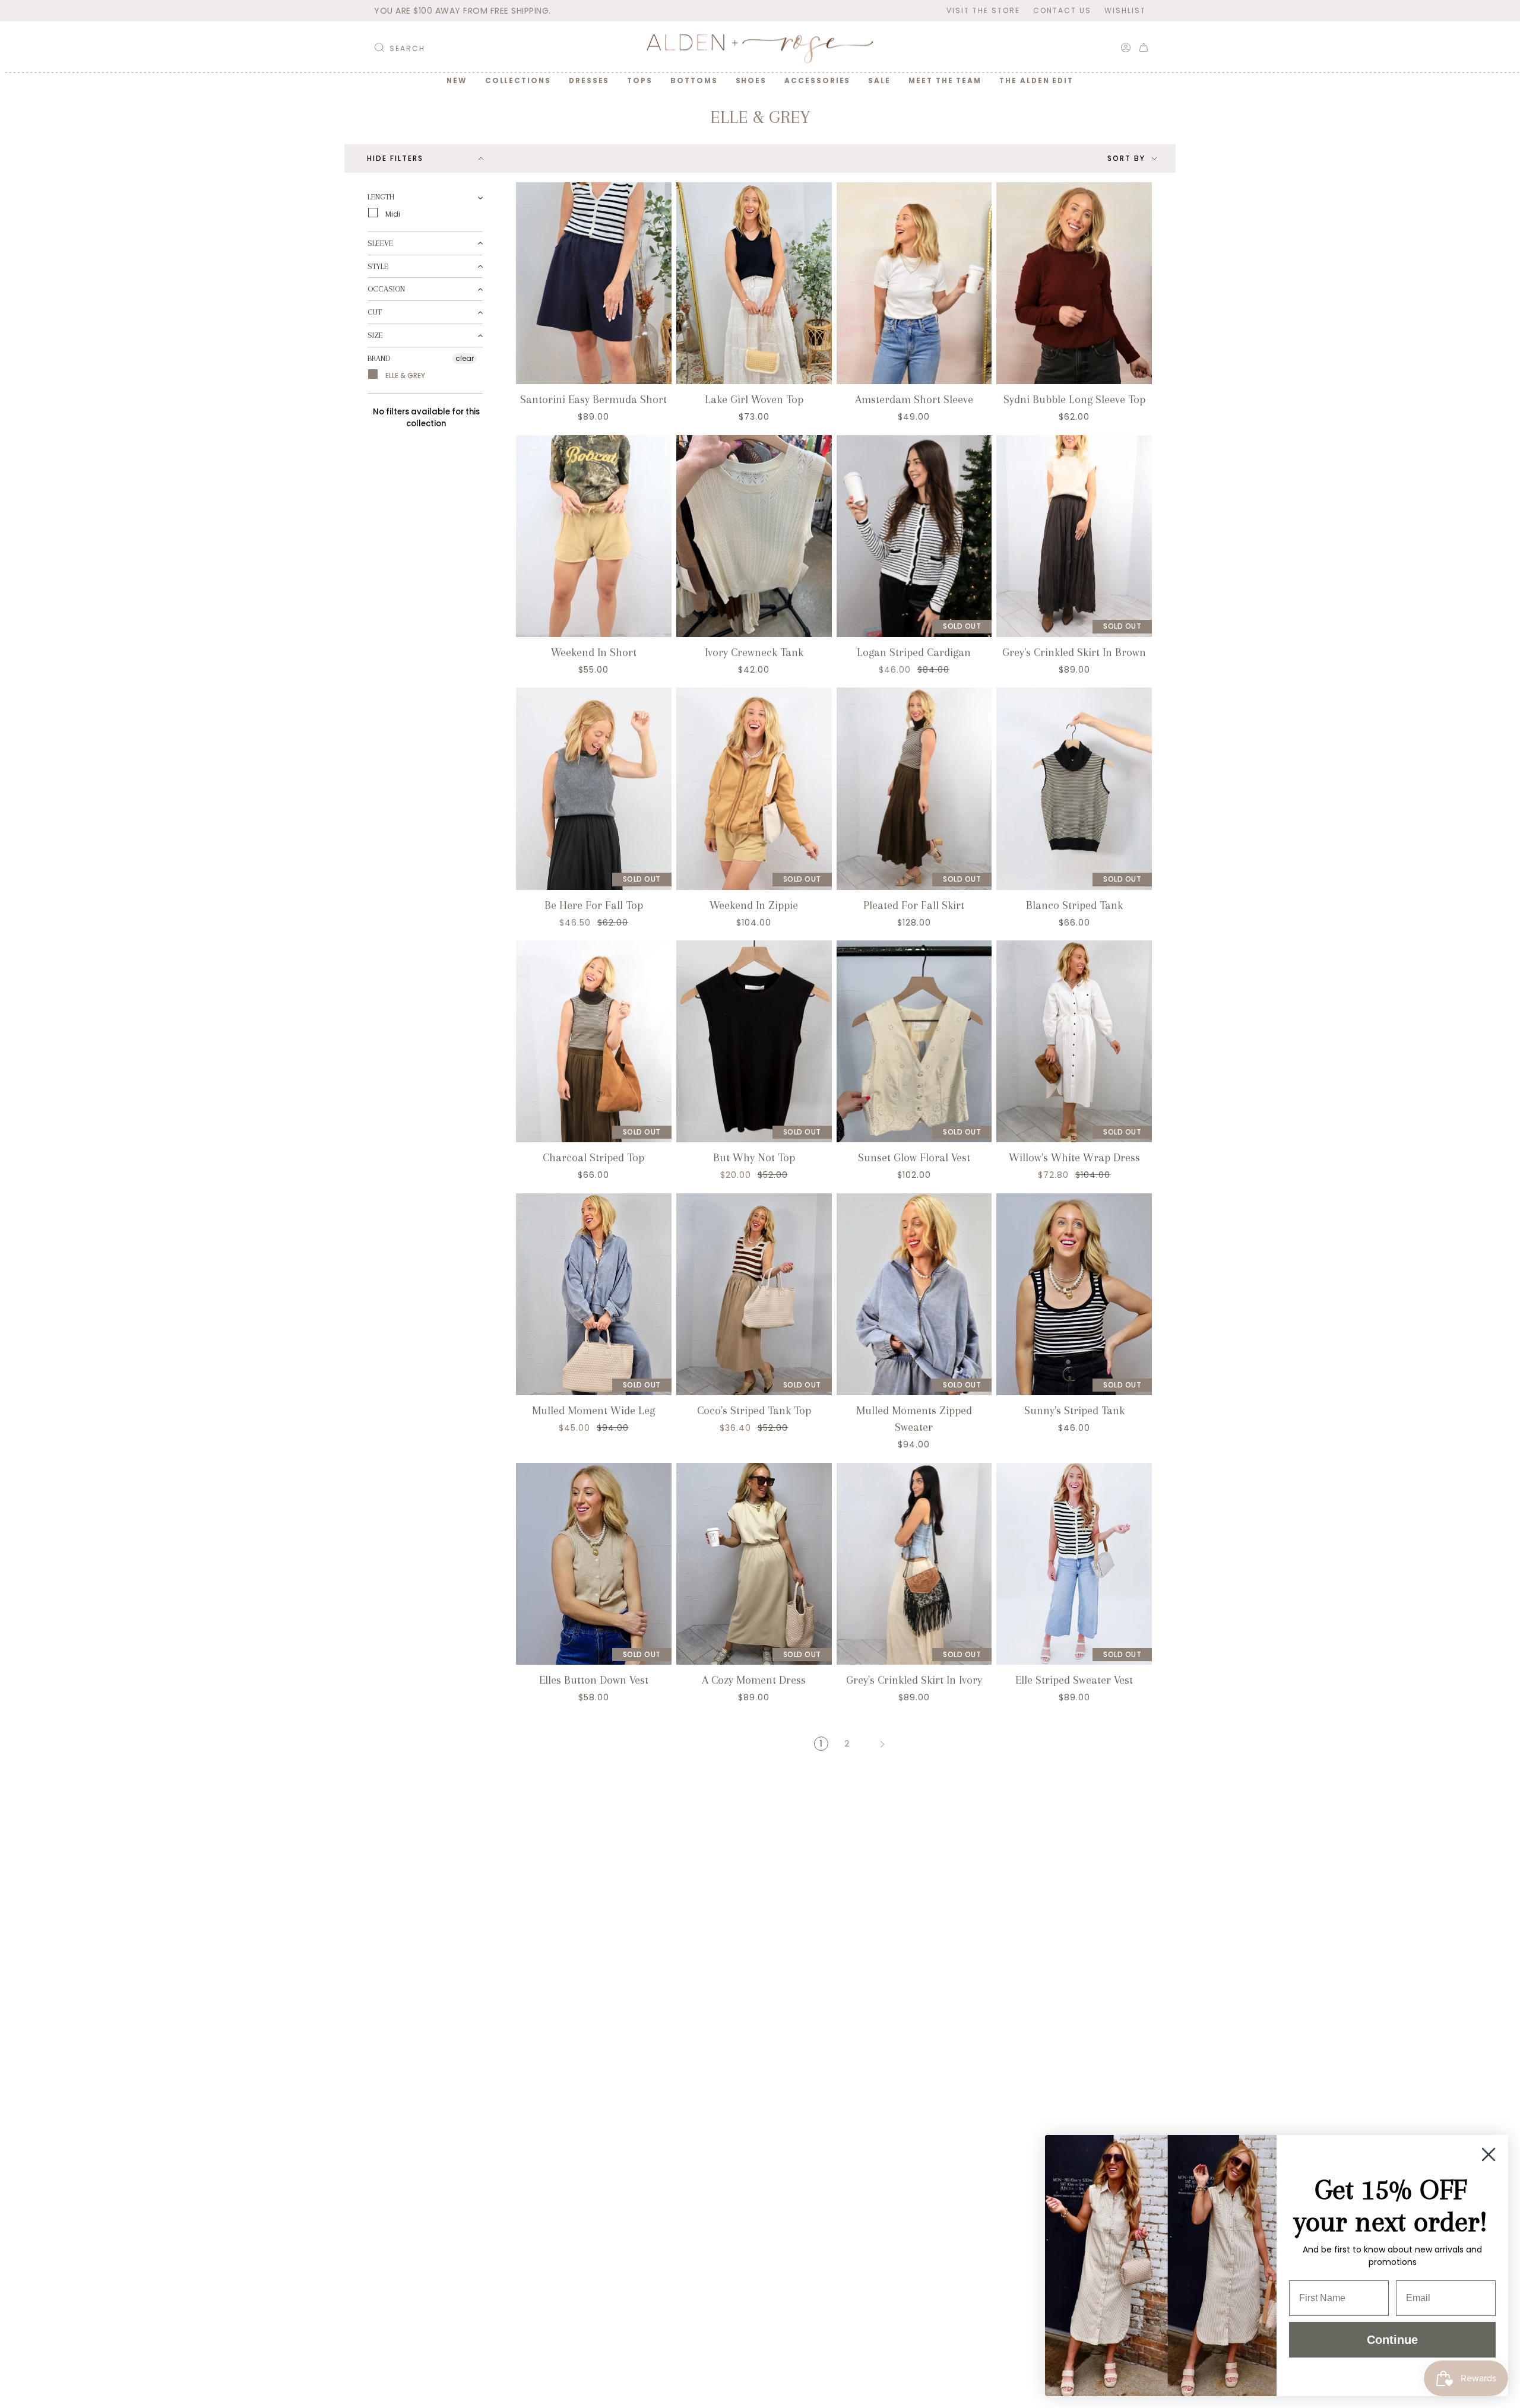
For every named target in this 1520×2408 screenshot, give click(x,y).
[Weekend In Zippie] (754, 788)
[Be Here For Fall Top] (594, 788)
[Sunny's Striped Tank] (1074, 1294)
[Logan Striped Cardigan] (914, 536)
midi (392, 213)
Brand (379, 358)
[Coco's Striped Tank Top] (754, 1294)
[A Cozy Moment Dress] (754, 1564)
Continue (1392, 2340)
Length (381, 197)
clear (465, 358)
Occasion (386, 289)
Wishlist (1125, 10)
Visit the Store (983, 10)
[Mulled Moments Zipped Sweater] (914, 1294)
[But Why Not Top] (754, 1041)
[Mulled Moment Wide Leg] (594, 1294)
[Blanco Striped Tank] (1074, 788)
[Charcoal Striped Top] (594, 1041)
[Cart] (1144, 47)
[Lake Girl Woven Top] (754, 283)
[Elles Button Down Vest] (594, 1564)
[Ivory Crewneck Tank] (754, 536)
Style (378, 266)
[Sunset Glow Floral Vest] (914, 1041)
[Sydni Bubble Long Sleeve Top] (1074, 283)
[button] (518, 81)
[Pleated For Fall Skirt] (914, 788)
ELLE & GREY (404, 375)
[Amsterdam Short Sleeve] (914, 283)
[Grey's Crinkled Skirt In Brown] (1074, 536)
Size (375, 335)
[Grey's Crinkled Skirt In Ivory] (914, 1564)
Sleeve (380, 243)
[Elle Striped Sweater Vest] (1074, 1564)
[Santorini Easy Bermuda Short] (594, 283)
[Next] (882, 1744)
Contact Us (1062, 10)
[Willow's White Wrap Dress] (1074, 1041)
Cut (375, 312)
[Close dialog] (1489, 2154)
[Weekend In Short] (594, 536)
